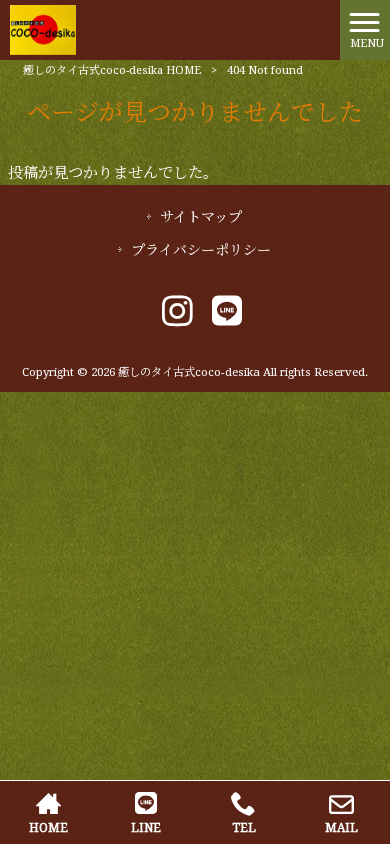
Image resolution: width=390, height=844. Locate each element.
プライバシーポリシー (201, 250)
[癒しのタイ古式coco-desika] (43, 29)
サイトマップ (201, 217)
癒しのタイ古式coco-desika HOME (112, 70)
